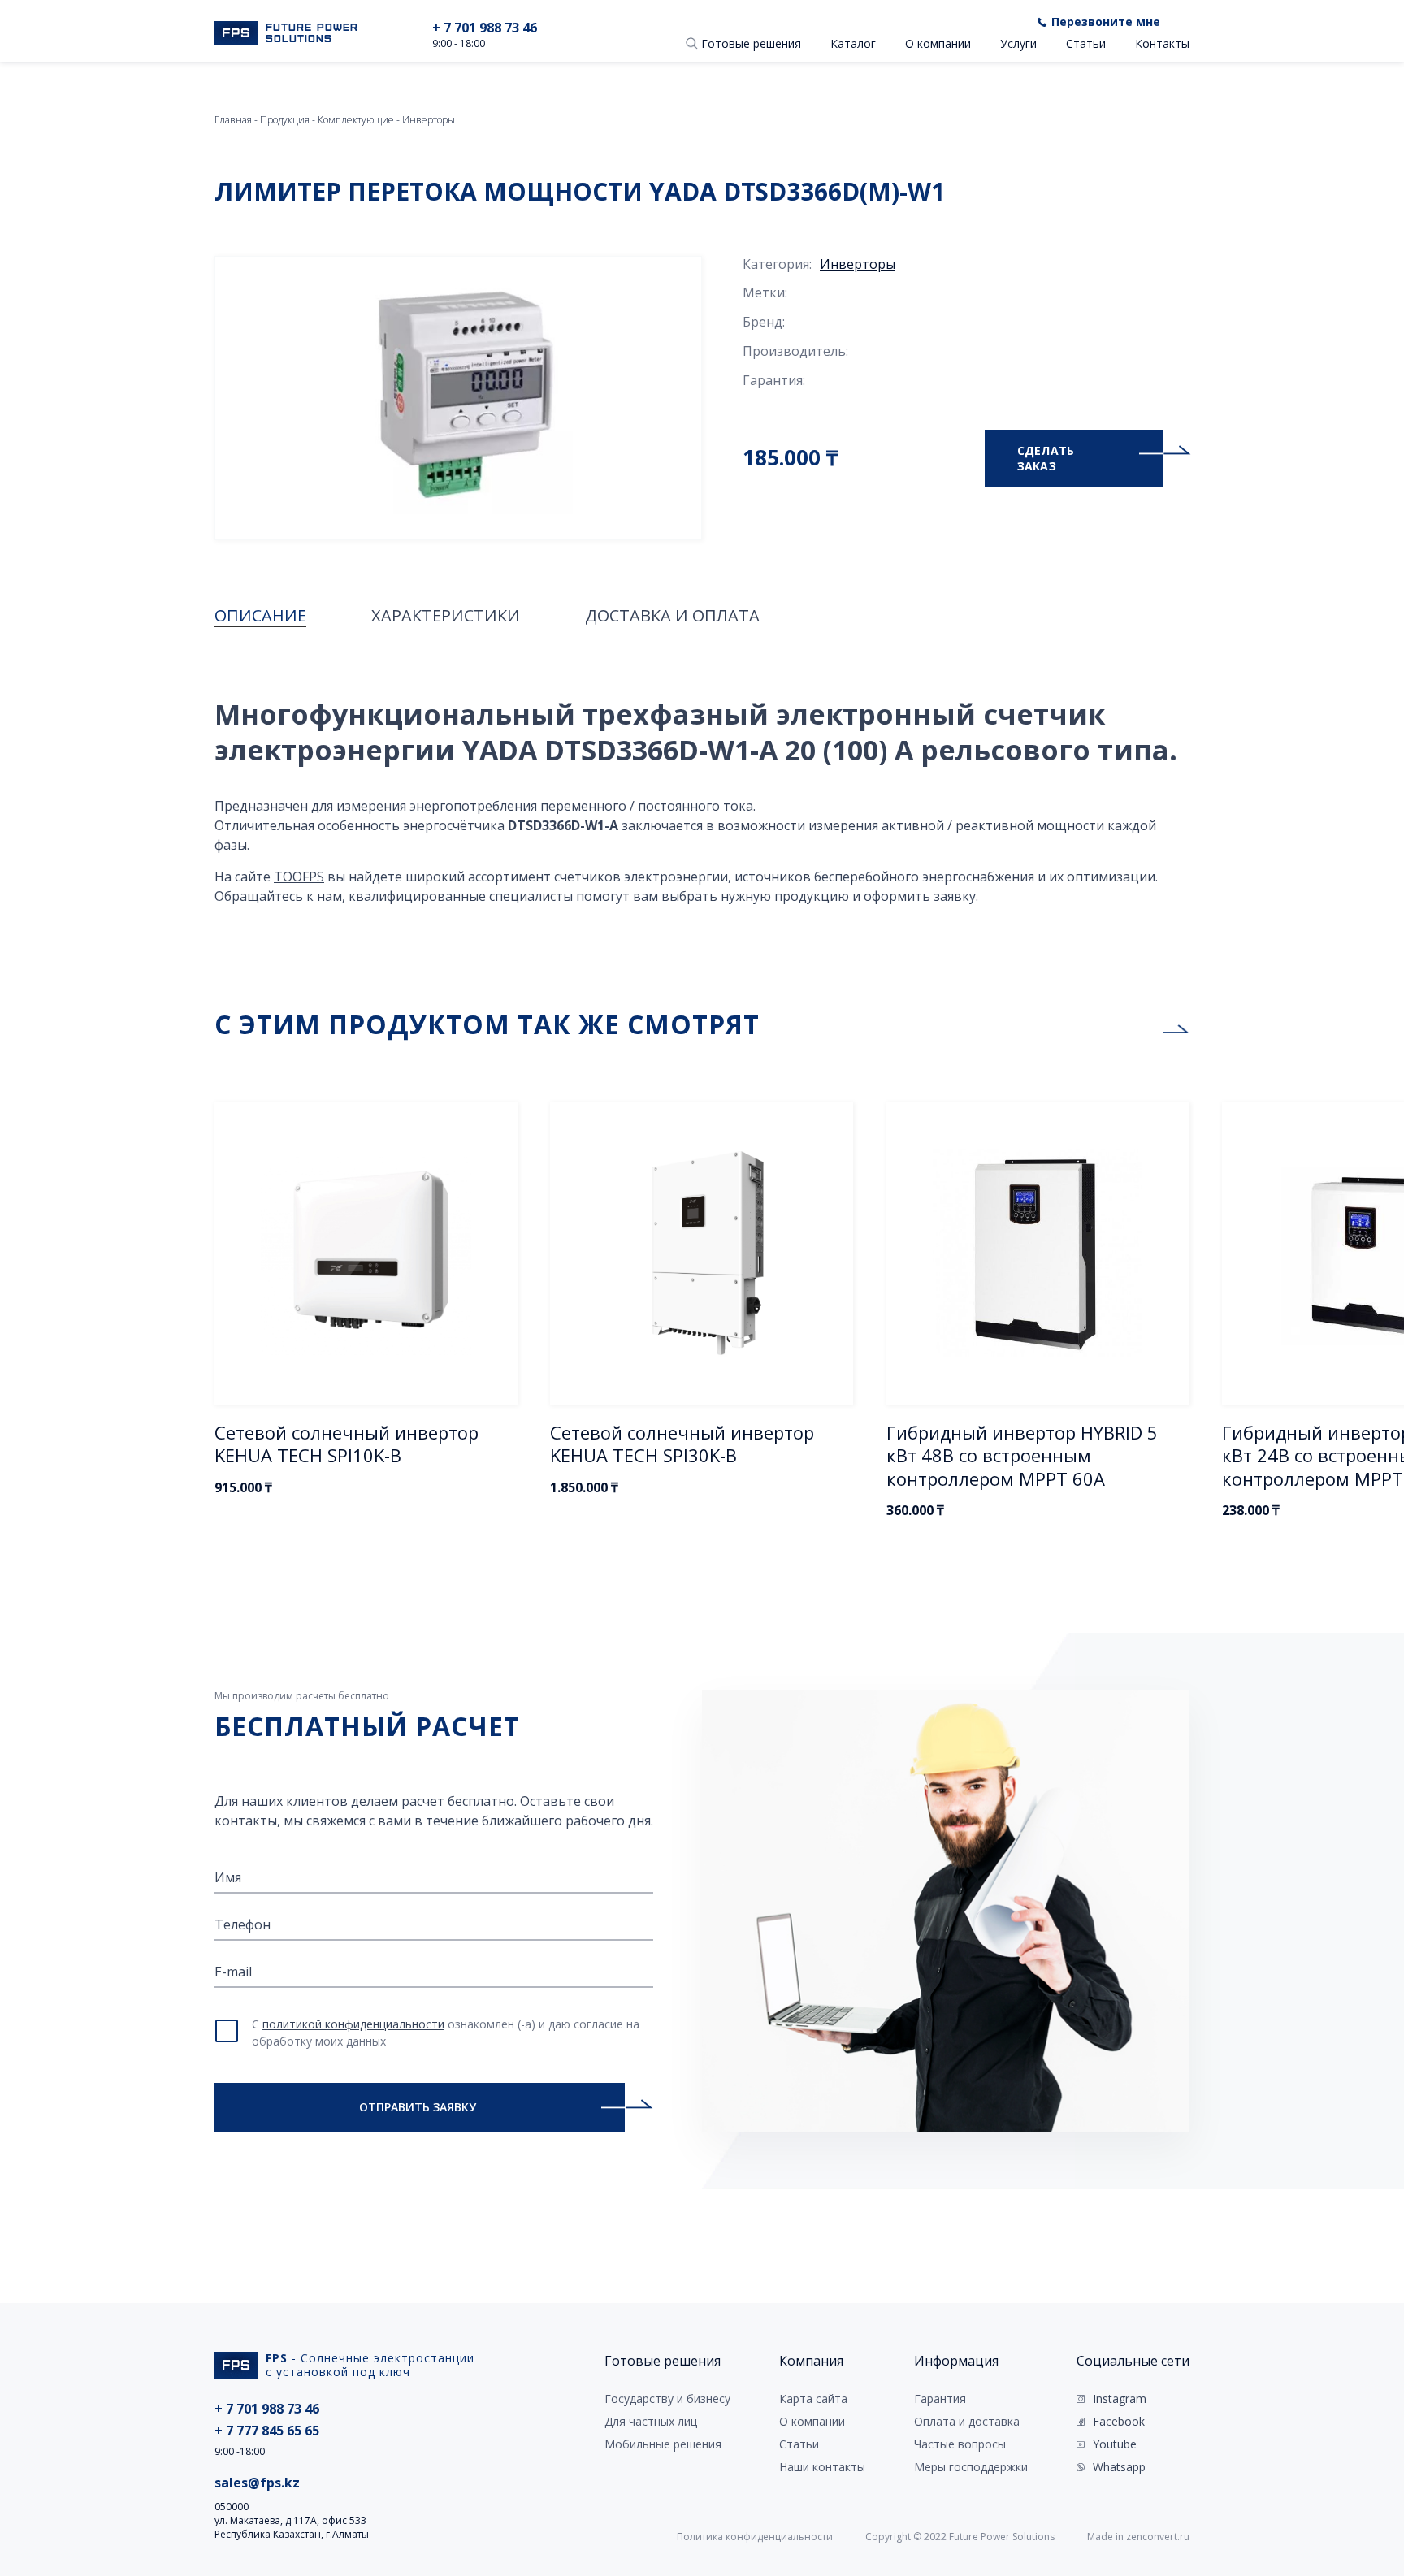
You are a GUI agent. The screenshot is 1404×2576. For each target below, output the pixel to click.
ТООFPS (299, 877)
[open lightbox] (458, 398)
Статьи (1086, 43)
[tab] (260, 616)
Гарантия (940, 2399)
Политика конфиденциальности (755, 2537)
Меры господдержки (971, 2467)
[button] (692, 43)
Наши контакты (822, 2467)
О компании (938, 43)
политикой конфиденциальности (353, 2024)
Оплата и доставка (967, 2422)
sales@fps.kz (257, 2483)
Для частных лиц (651, 2422)
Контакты (1162, 43)
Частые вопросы (960, 2444)
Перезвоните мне (1106, 22)
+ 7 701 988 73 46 (485, 28)
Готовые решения (751, 43)
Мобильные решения (663, 2444)
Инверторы (858, 264)
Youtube (1115, 2444)
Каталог (853, 43)
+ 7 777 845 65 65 (267, 2431)
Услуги (1018, 43)
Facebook (1119, 2422)
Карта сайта (813, 2399)
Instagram (1120, 2399)
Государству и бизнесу (667, 2399)
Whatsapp (1119, 2467)
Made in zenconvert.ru (1138, 2537)
